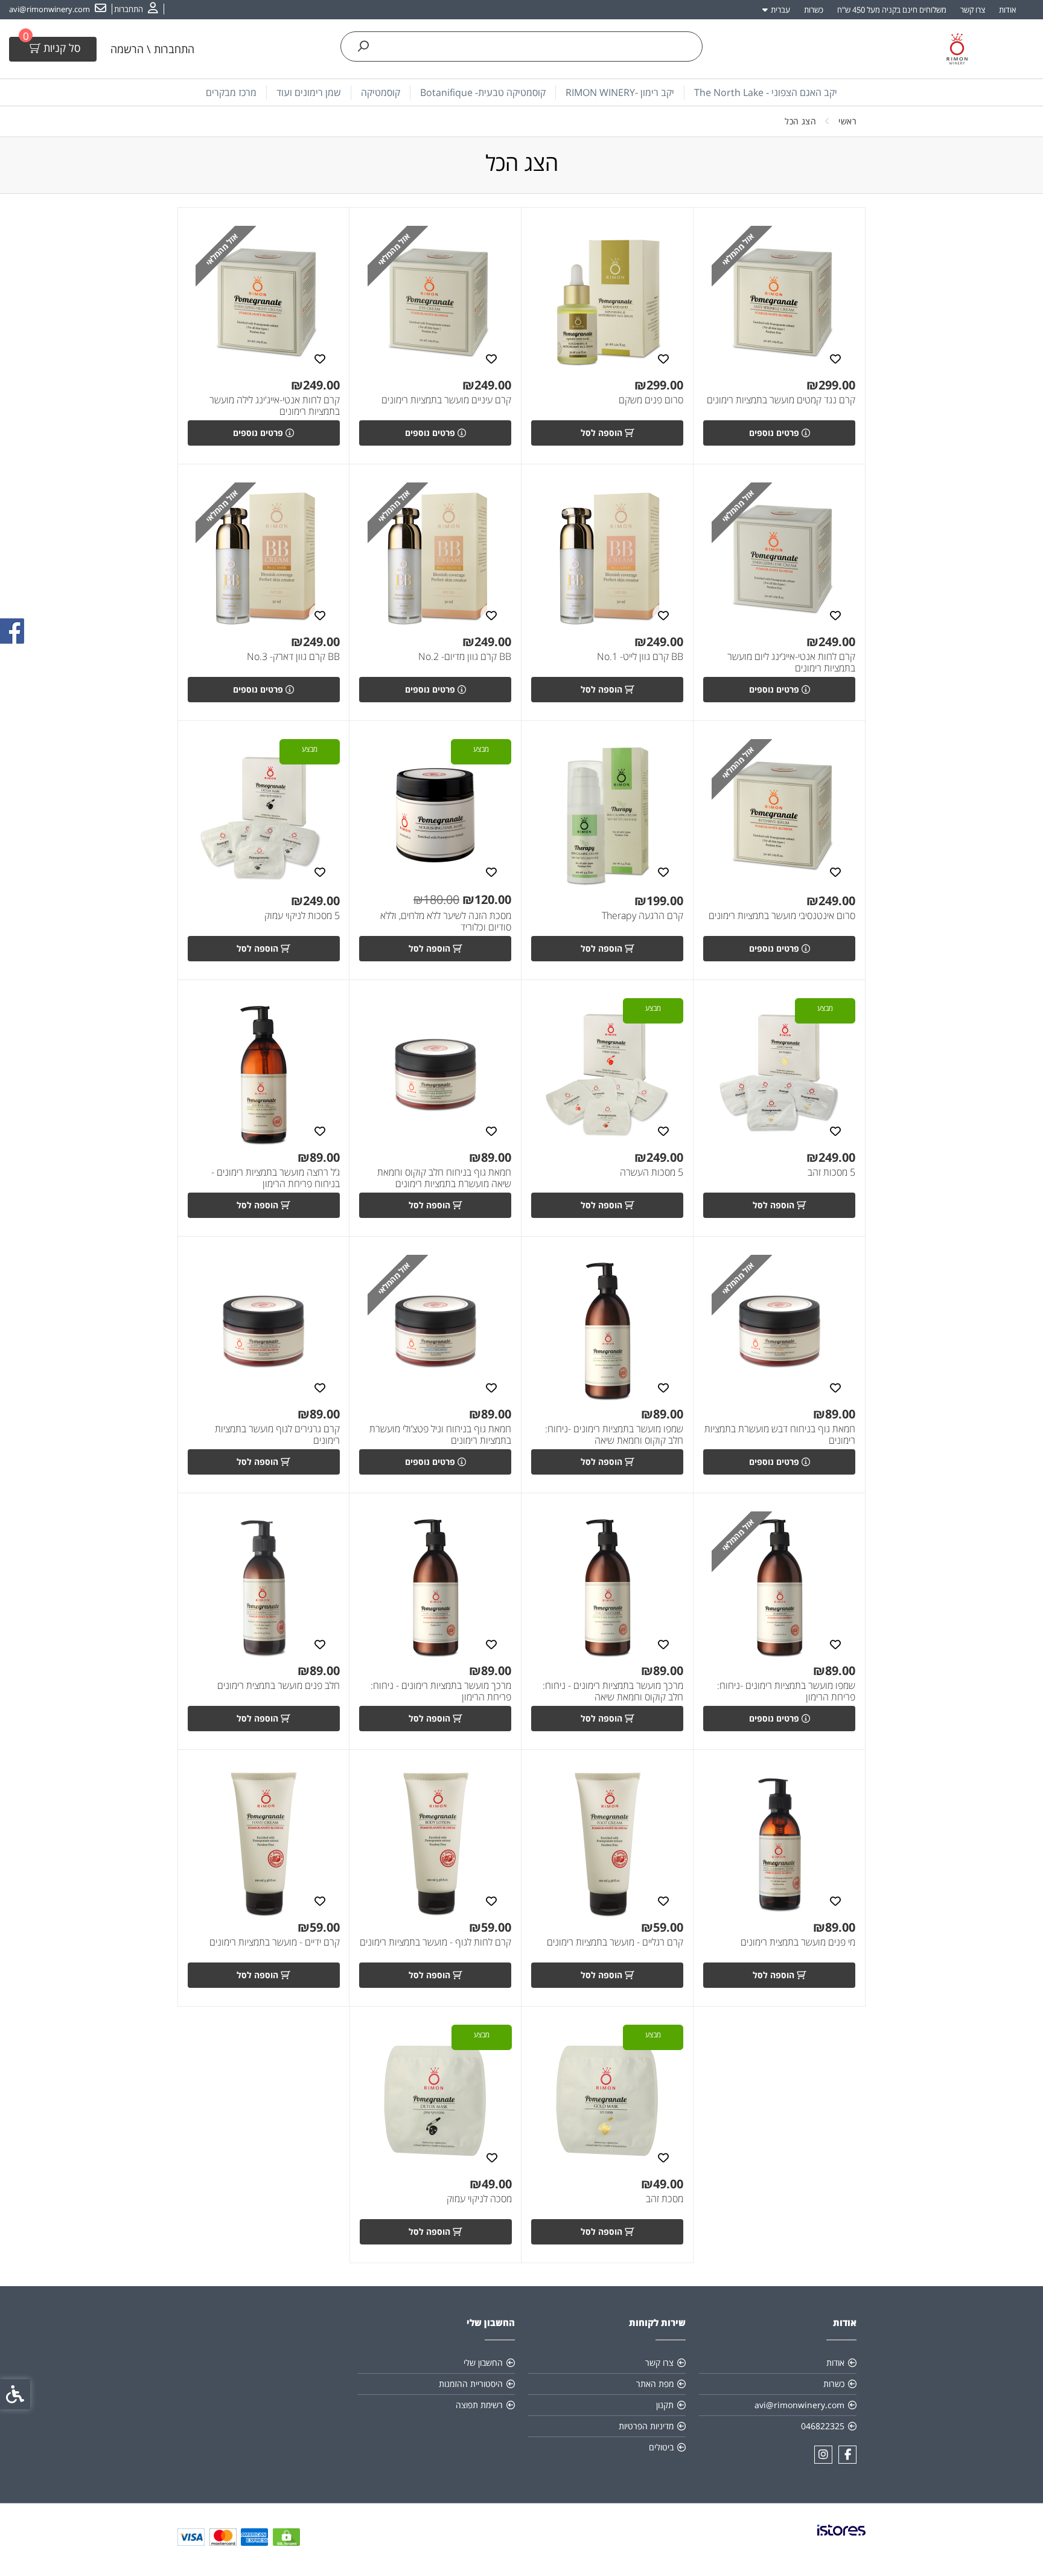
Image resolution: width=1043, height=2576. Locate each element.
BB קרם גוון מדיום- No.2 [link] (465, 657)
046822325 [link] (823, 2426)
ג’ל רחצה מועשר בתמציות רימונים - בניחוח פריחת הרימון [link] (276, 1178)
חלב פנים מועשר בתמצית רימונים (279, 1686)
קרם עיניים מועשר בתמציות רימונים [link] (446, 400)
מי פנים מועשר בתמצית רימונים (798, 1942)
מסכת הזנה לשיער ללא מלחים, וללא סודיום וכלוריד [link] (446, 921)
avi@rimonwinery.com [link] (799, 2405)
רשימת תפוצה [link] (479, 2405)
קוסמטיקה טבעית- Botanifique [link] (483, 92)
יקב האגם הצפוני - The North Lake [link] (766, 92)
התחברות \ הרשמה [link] (152, 49)
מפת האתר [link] (655, 2384)
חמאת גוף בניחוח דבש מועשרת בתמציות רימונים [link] (780, 1435)
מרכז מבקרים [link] (231, 92)
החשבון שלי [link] (483, 2363)
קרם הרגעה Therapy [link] (643, 916)
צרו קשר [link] (973, 10)
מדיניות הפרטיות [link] (646, 2426)
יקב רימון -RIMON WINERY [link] (620, 92)
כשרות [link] (814, 10)
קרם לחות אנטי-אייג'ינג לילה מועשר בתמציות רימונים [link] (275, 406)
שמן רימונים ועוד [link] (309, 92)
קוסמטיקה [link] (381, 92)
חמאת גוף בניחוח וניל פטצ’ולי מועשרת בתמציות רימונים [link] (440, 1435)
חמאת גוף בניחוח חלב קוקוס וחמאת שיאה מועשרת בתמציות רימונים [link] (444, 1178)
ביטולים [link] (661, 2447)
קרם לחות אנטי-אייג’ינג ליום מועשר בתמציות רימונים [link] (791, 662)
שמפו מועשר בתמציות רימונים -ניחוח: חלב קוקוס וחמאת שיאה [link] (614, 1435)
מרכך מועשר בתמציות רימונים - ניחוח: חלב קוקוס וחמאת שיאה (613, 1691)
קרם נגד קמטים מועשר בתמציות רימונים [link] (781, 400)
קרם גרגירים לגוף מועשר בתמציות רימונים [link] (277, 1435)
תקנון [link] (665, 2405)
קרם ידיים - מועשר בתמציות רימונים (275, 1942)
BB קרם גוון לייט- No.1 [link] (640, 657)
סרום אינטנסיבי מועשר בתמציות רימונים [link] (782, 916)
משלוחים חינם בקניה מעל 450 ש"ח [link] (892, 10)
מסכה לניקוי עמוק (479, 2199)
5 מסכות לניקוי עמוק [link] (302, 916)
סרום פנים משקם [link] (651, 400)
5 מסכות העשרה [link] (652, 1172)
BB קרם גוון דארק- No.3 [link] (293, 657)
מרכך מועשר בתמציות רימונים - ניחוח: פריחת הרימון (441, 1691)
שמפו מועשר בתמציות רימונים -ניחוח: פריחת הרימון (786, 1691)
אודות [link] (1007, 10)
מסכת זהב (665, 2199)
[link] (136, 9)
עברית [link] (780, 10)
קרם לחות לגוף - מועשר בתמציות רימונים (435, 1942)
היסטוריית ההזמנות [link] (471, 2384)
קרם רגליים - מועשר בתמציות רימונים (615, 1942)
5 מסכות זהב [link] (831, 1172)
